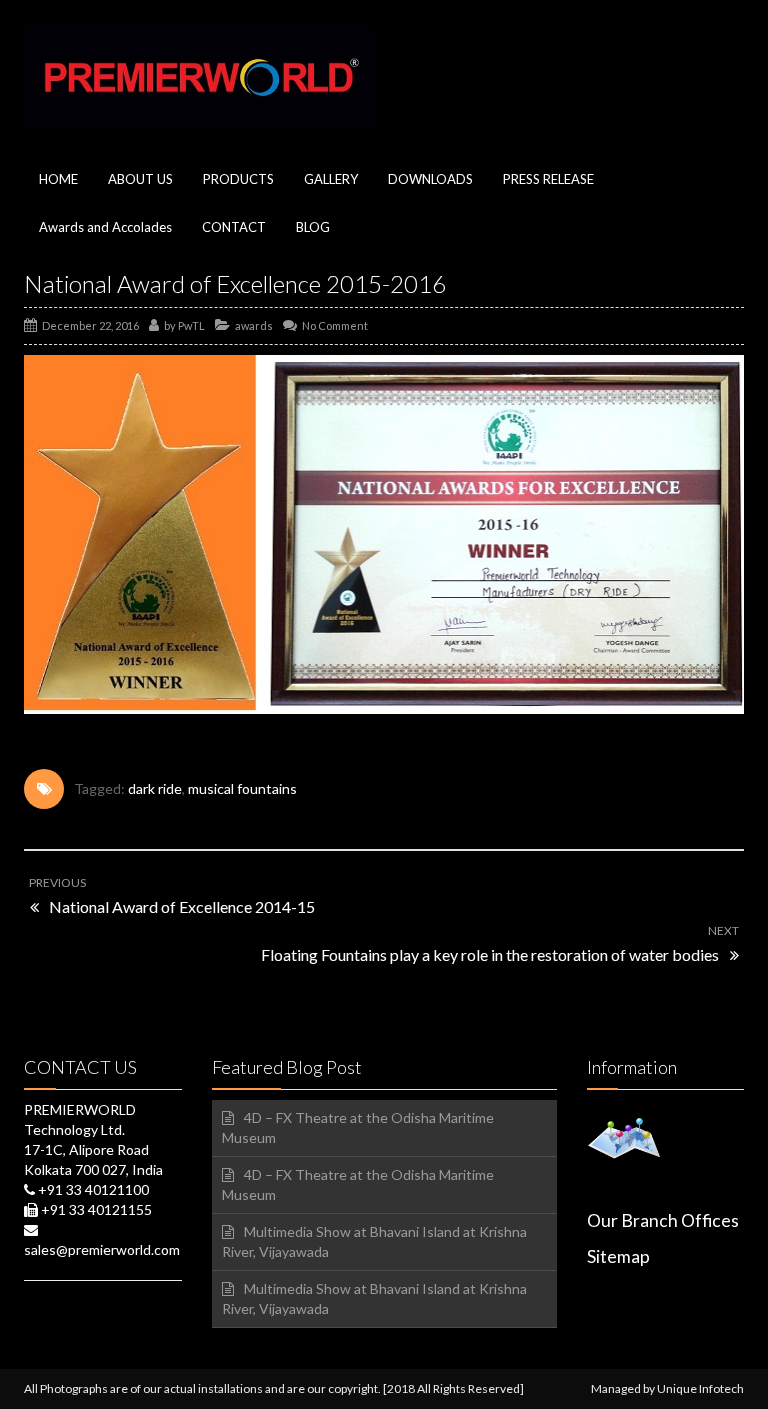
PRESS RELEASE (548, 179)
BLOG (313, 227)
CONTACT (234, 227)
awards (254, 325)
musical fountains (242, 788)
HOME (58, 179)
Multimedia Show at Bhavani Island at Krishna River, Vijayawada (374, 1241)
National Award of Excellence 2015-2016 (235, 283)
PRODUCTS (238, 179)
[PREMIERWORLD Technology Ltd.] (199, 77)
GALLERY (331, 179)
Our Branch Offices (663, 1220)
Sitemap (618, 1256)
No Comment (335, 325)
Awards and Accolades (105, 227)
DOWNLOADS (430, 179)
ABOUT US (140, 179)
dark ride (155, 788)
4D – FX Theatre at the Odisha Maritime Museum (358, 1127)
